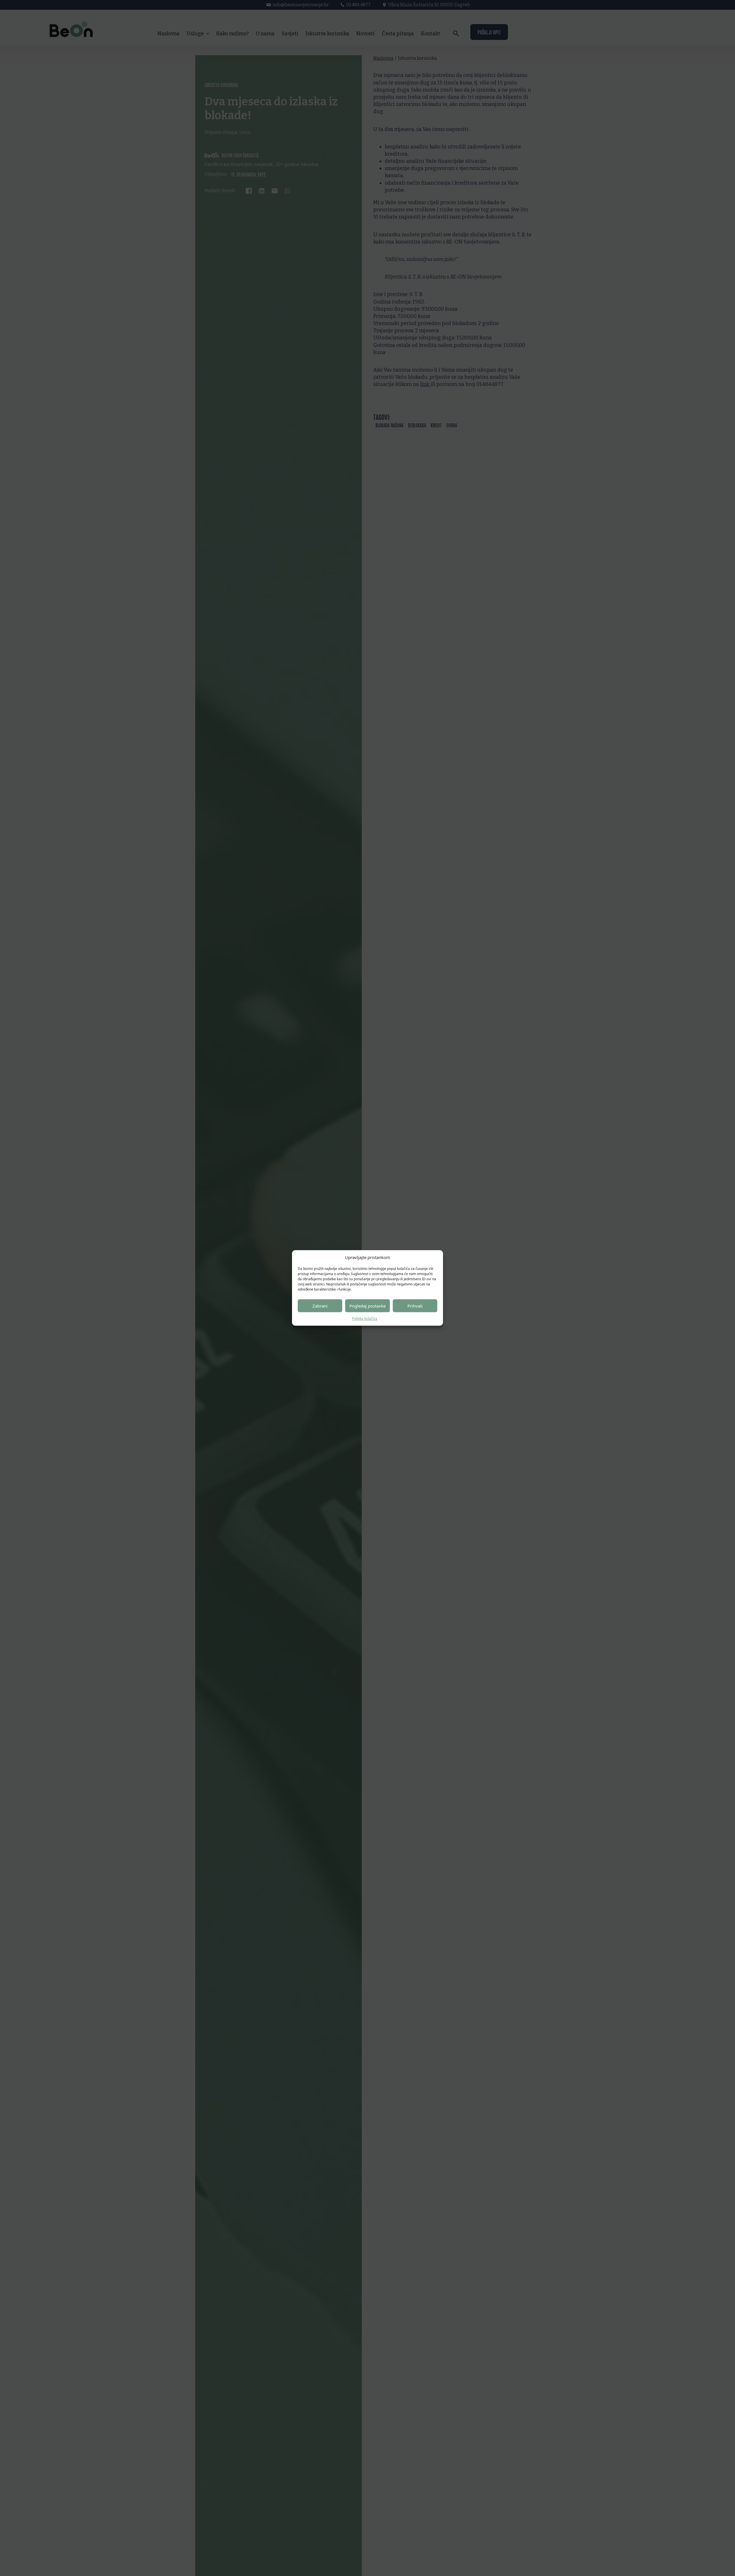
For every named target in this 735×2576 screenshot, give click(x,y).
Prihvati (415, 1306)
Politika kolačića (365, 1319)
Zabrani (320, 1306)
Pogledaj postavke (367, 1306)
